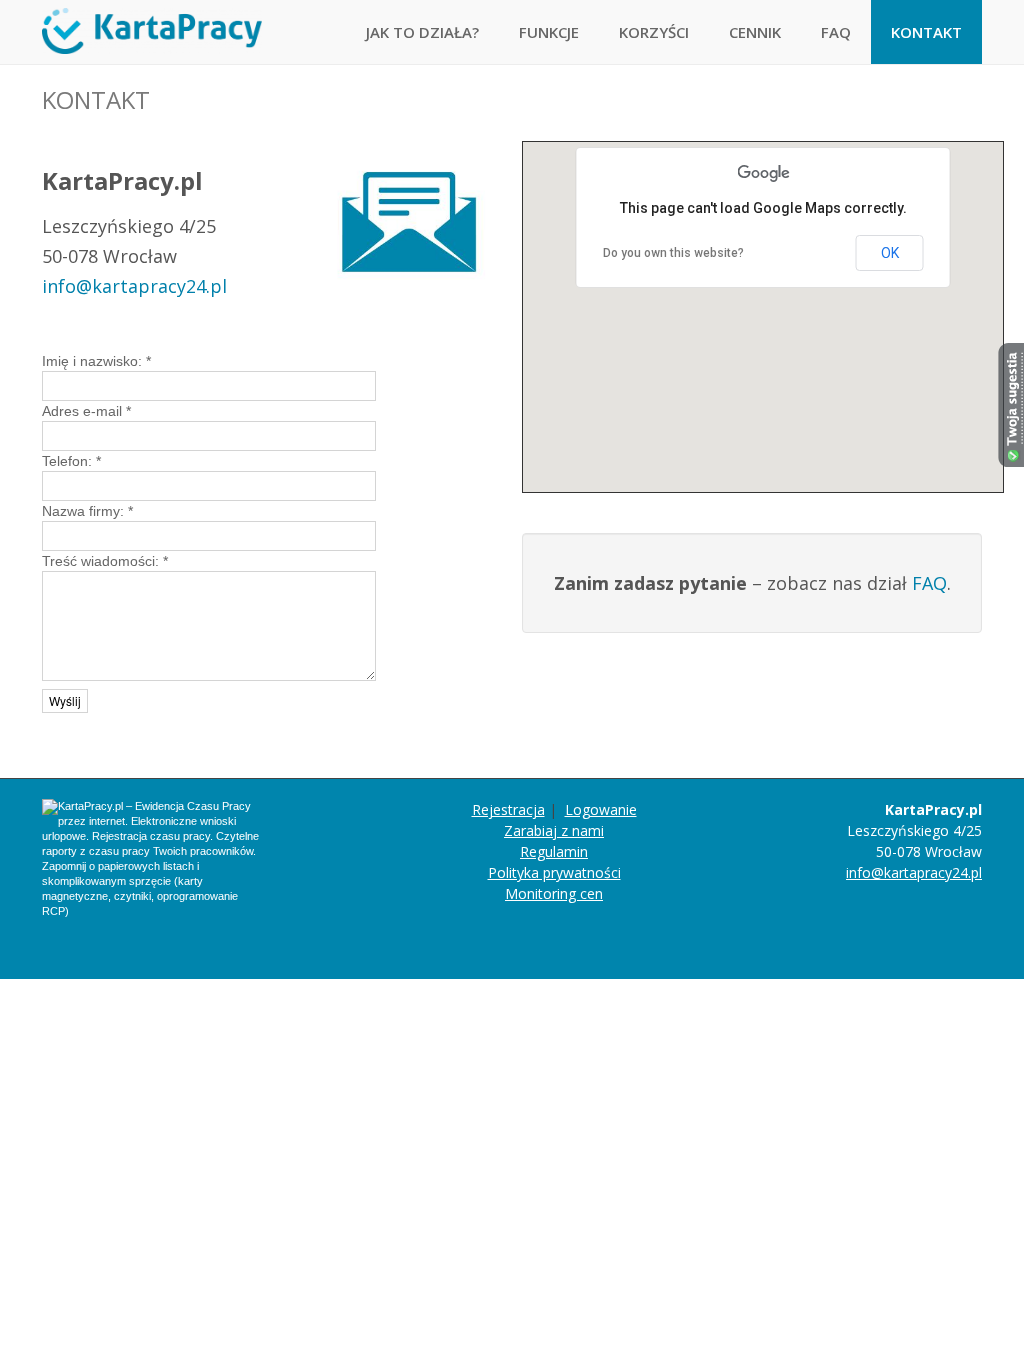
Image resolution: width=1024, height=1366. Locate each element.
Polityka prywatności (554, 872)
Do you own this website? (673, 253)
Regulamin (554, 851)
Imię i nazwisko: (96, 361)
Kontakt (926, 32)
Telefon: (71, 461)
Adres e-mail (86, 411)
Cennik (755, 32)
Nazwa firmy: (87, 511)
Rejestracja (508, 809)
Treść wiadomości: (105, 561)
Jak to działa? (422, 32)
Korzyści (654, 32)
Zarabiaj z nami (554, 830)
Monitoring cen (554, 893)
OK (890, 253)
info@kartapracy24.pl (134, 286)
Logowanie (601, 809)
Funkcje (549, 32)
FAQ (836, 32)
